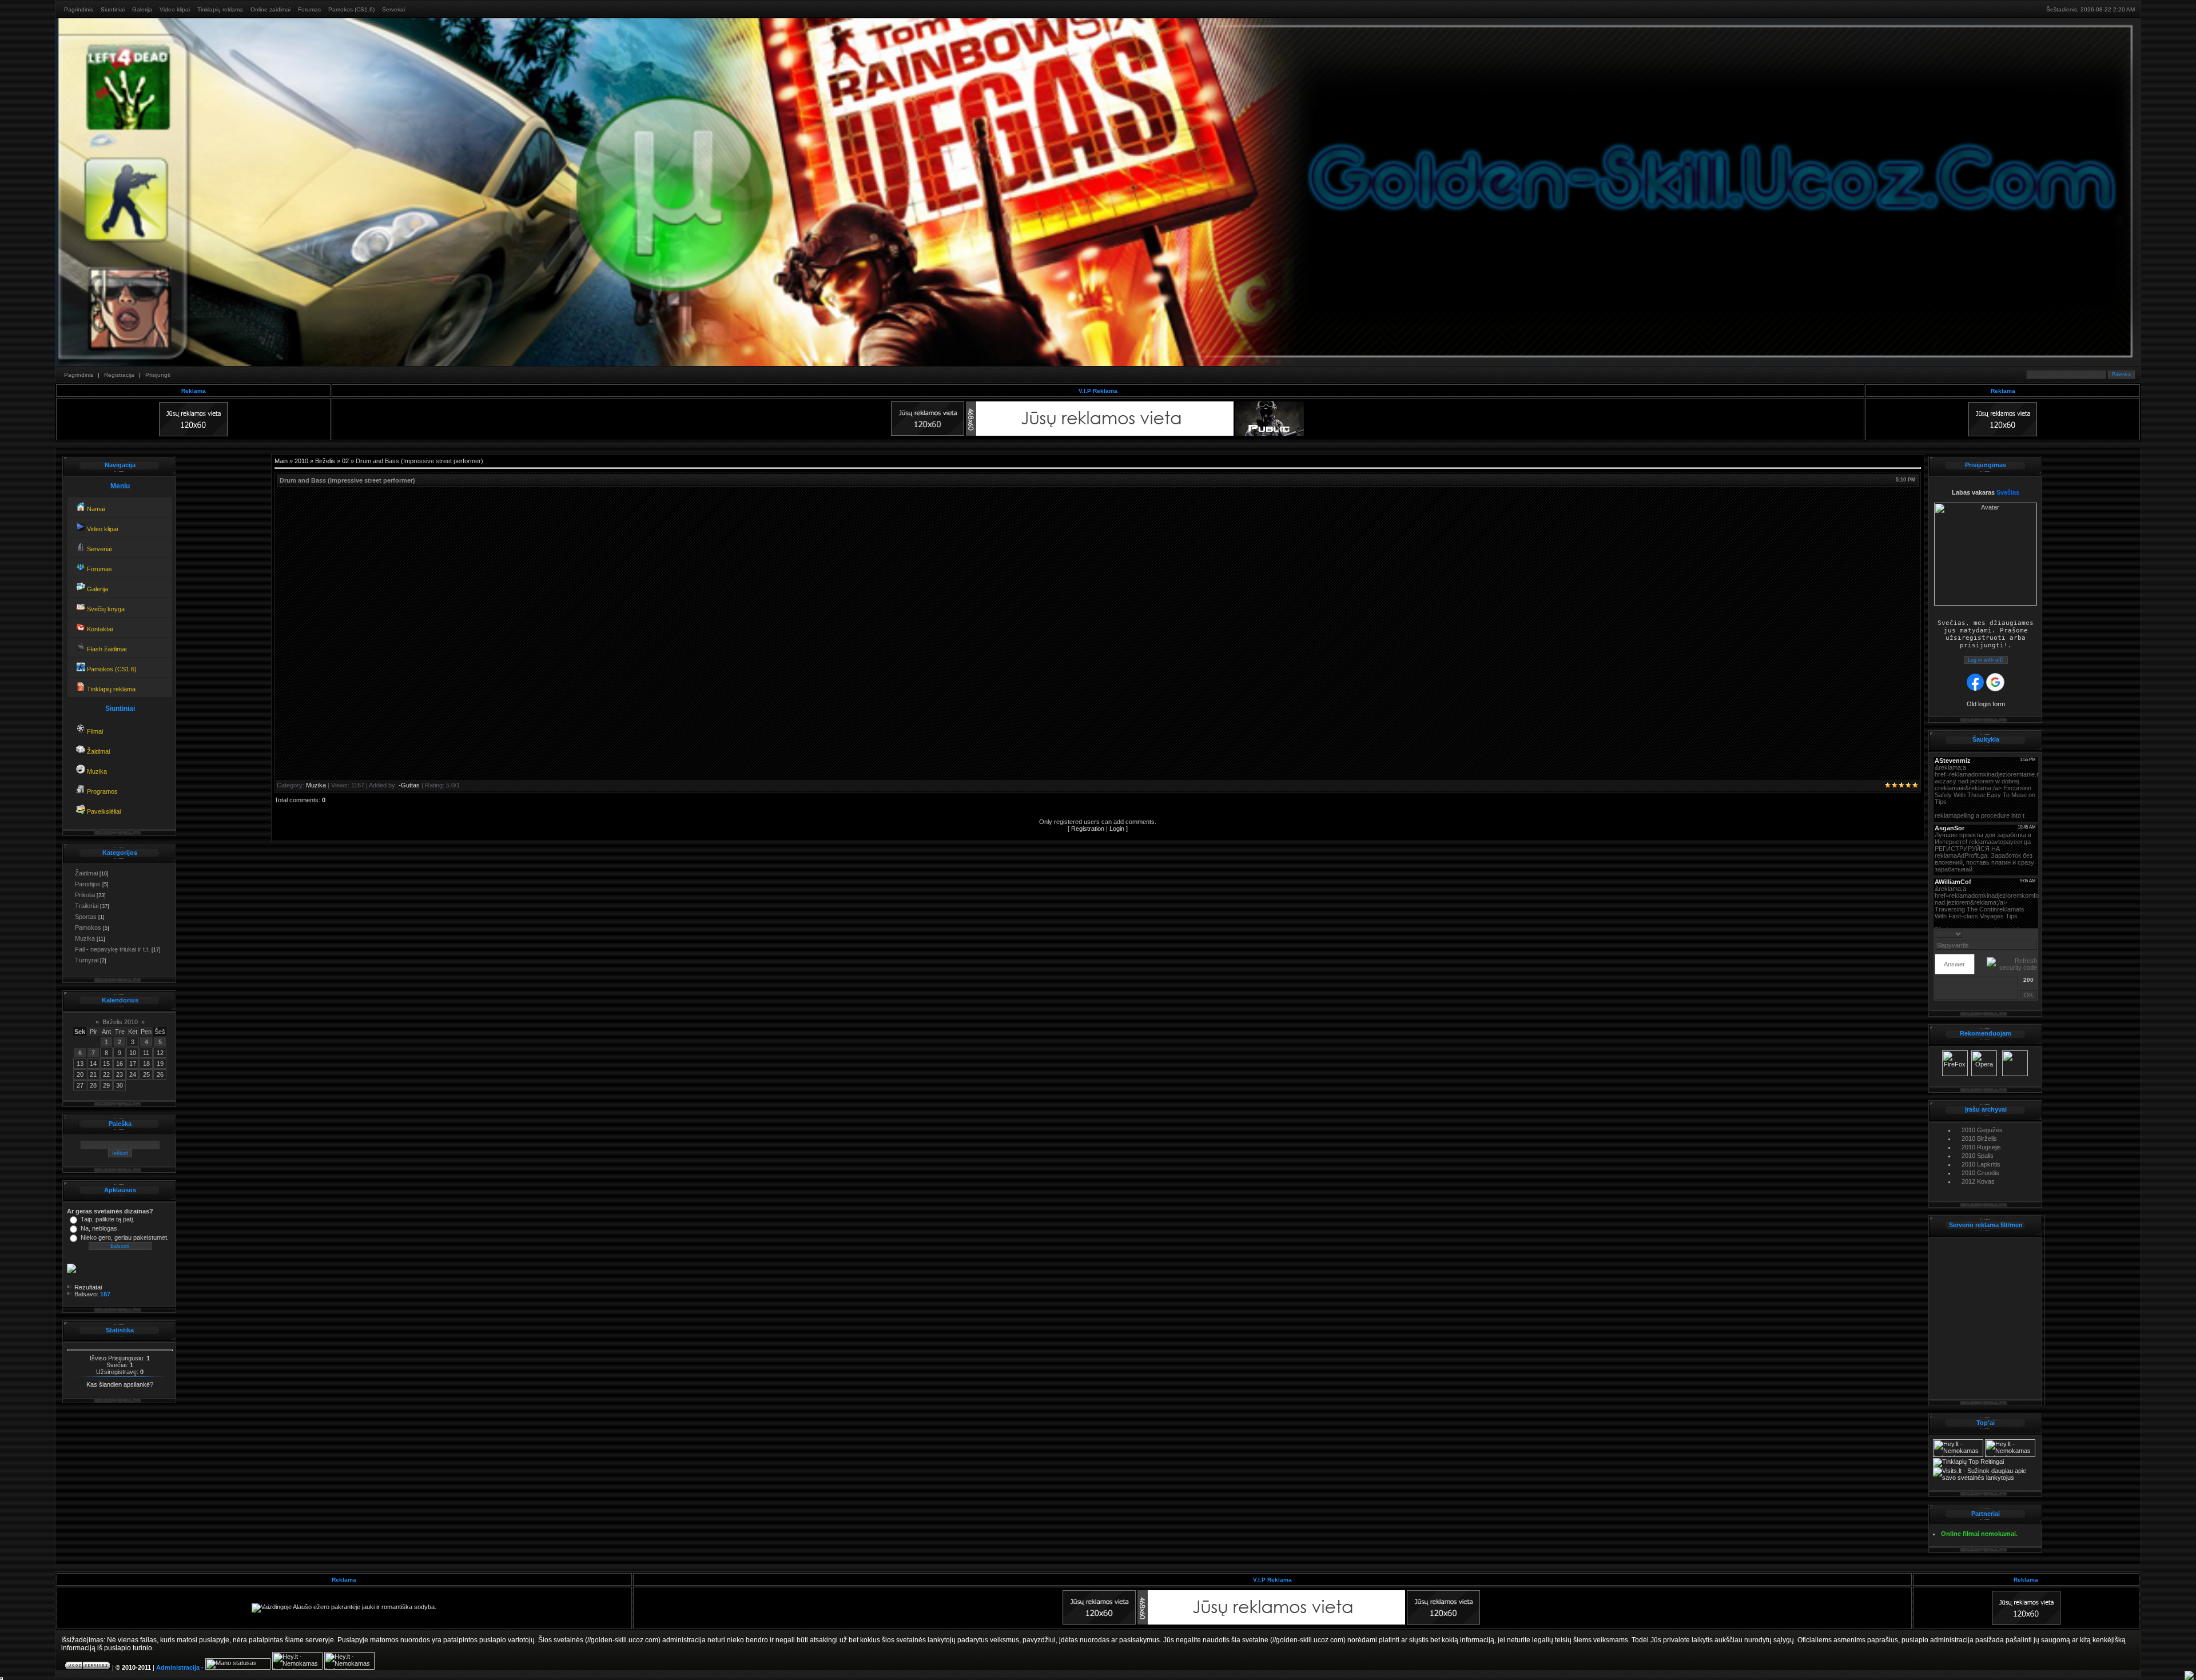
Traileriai (87, 906)
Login (1117, 829)
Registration (1088, 829)
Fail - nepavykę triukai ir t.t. (112, 949)
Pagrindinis (79, 9)
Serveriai (393, 9)
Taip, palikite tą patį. (108, 1219)
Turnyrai (87, 960)
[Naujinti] (2033, 933)
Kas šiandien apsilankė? (120, 1384)
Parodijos (88, 884)
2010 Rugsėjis (1981, 1147)
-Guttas (409, 785)
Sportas (86, 917)
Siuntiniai (113, 9)
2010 (301, 461)
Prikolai (85, 895)
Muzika (96, 771)
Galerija (142, 9)
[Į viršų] (2189, 1675)
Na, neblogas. (100, 1228)
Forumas (309, 9)
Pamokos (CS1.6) (351, 9)
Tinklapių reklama (220, 9)
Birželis (325, 461)
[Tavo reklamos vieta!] (1443, 1622)
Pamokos (88, 927)
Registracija (119, 375)
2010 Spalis (1978, 1156)
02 (345, 461)
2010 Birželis (1979, 1138)
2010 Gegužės (1982, 1130)
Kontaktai (99, 629)
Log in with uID (1986, 660)
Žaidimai (98, 751)
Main (281, 461)
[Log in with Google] (1995, 682)
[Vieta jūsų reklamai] (1099, 1622)
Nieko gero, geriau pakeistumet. (125, 1237)
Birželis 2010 (120, 1022)
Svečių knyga (105, 609)
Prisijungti (158, 375)
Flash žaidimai (106, 649)
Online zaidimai (270, 9)
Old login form (1986, 704)
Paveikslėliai (103, 811)
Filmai (94, 731)
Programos (102, 791)
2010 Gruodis (1980, 1173)
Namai (95, 509)
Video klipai (175, 9)
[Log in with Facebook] (1975, 682)
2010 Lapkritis (1981, 1164)
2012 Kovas (1978, 1181)
